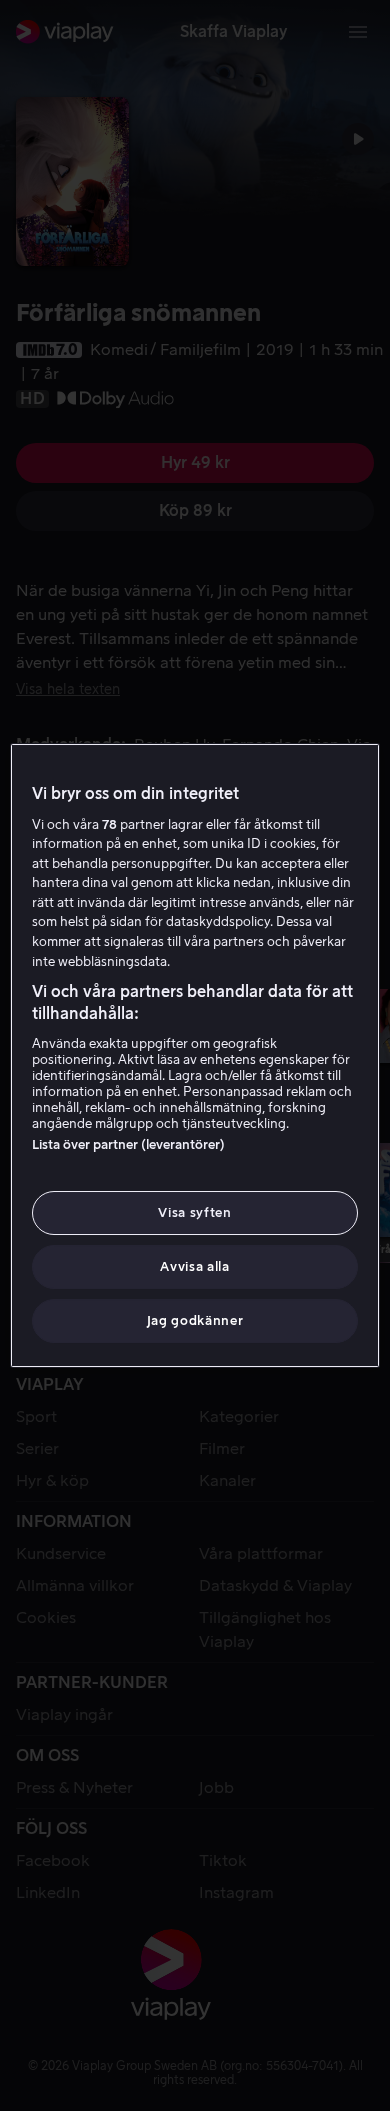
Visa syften (194, 1212)
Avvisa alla (194, 1266)
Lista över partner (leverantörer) (128, 1144)
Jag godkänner (195, 1320)
